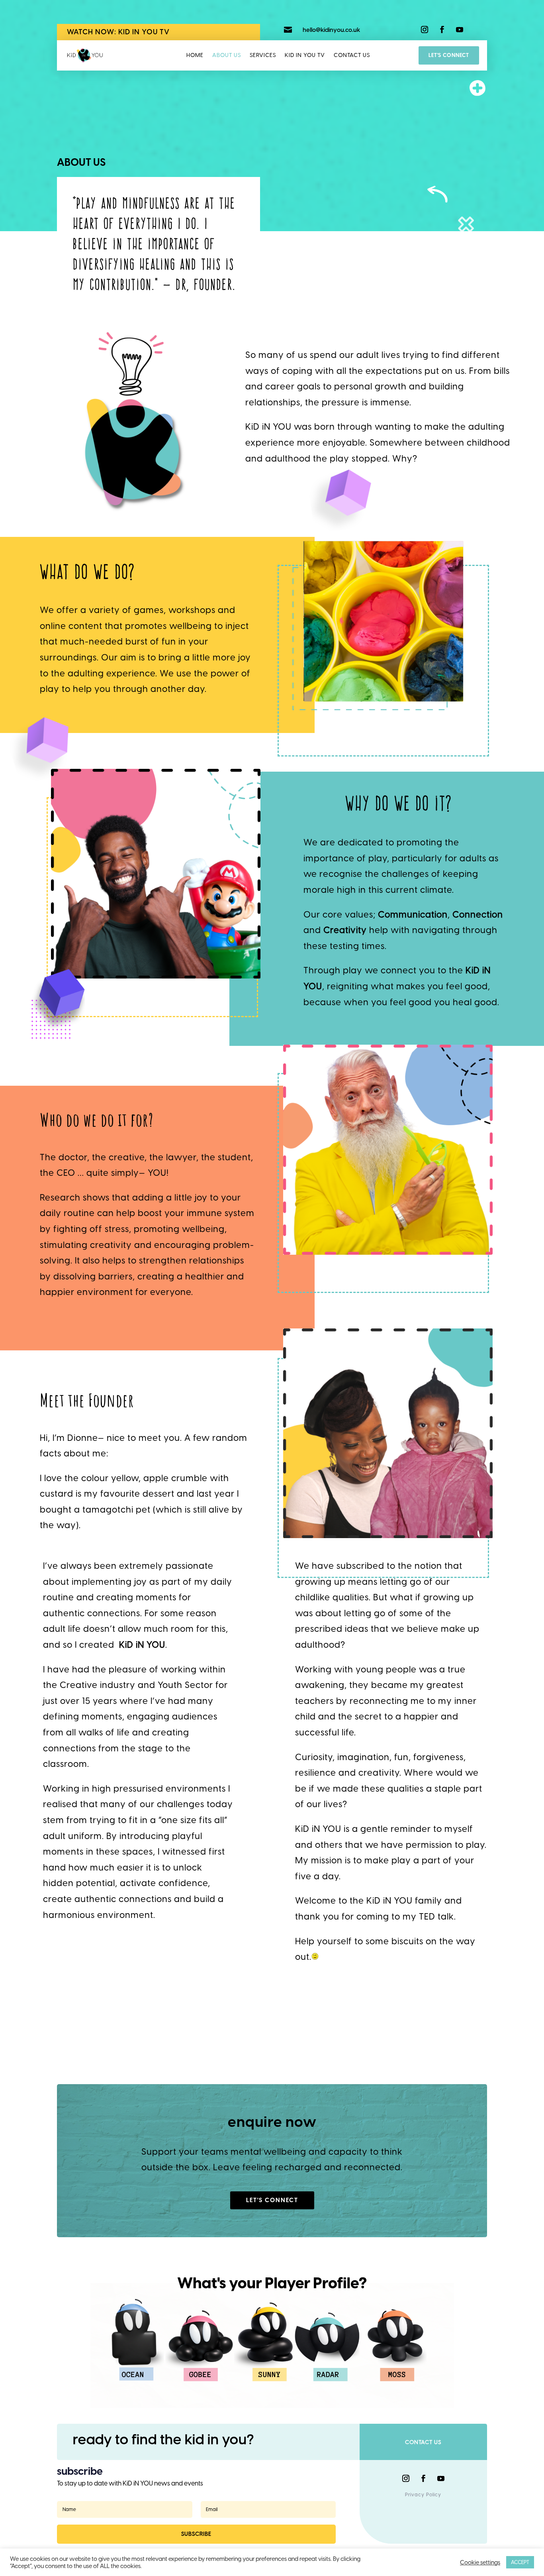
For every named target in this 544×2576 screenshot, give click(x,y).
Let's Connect (449, 55)
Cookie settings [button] (480, 2562)
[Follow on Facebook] (442, 29)
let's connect (272, 2200)
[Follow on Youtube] (460, 29)
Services (263, 55)
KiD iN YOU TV (305, 55)
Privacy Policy (423, 2495)
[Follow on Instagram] (425, 29)
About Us (227, 55)
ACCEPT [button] (520, 2562)
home (195, 55)
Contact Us (352, 55)
